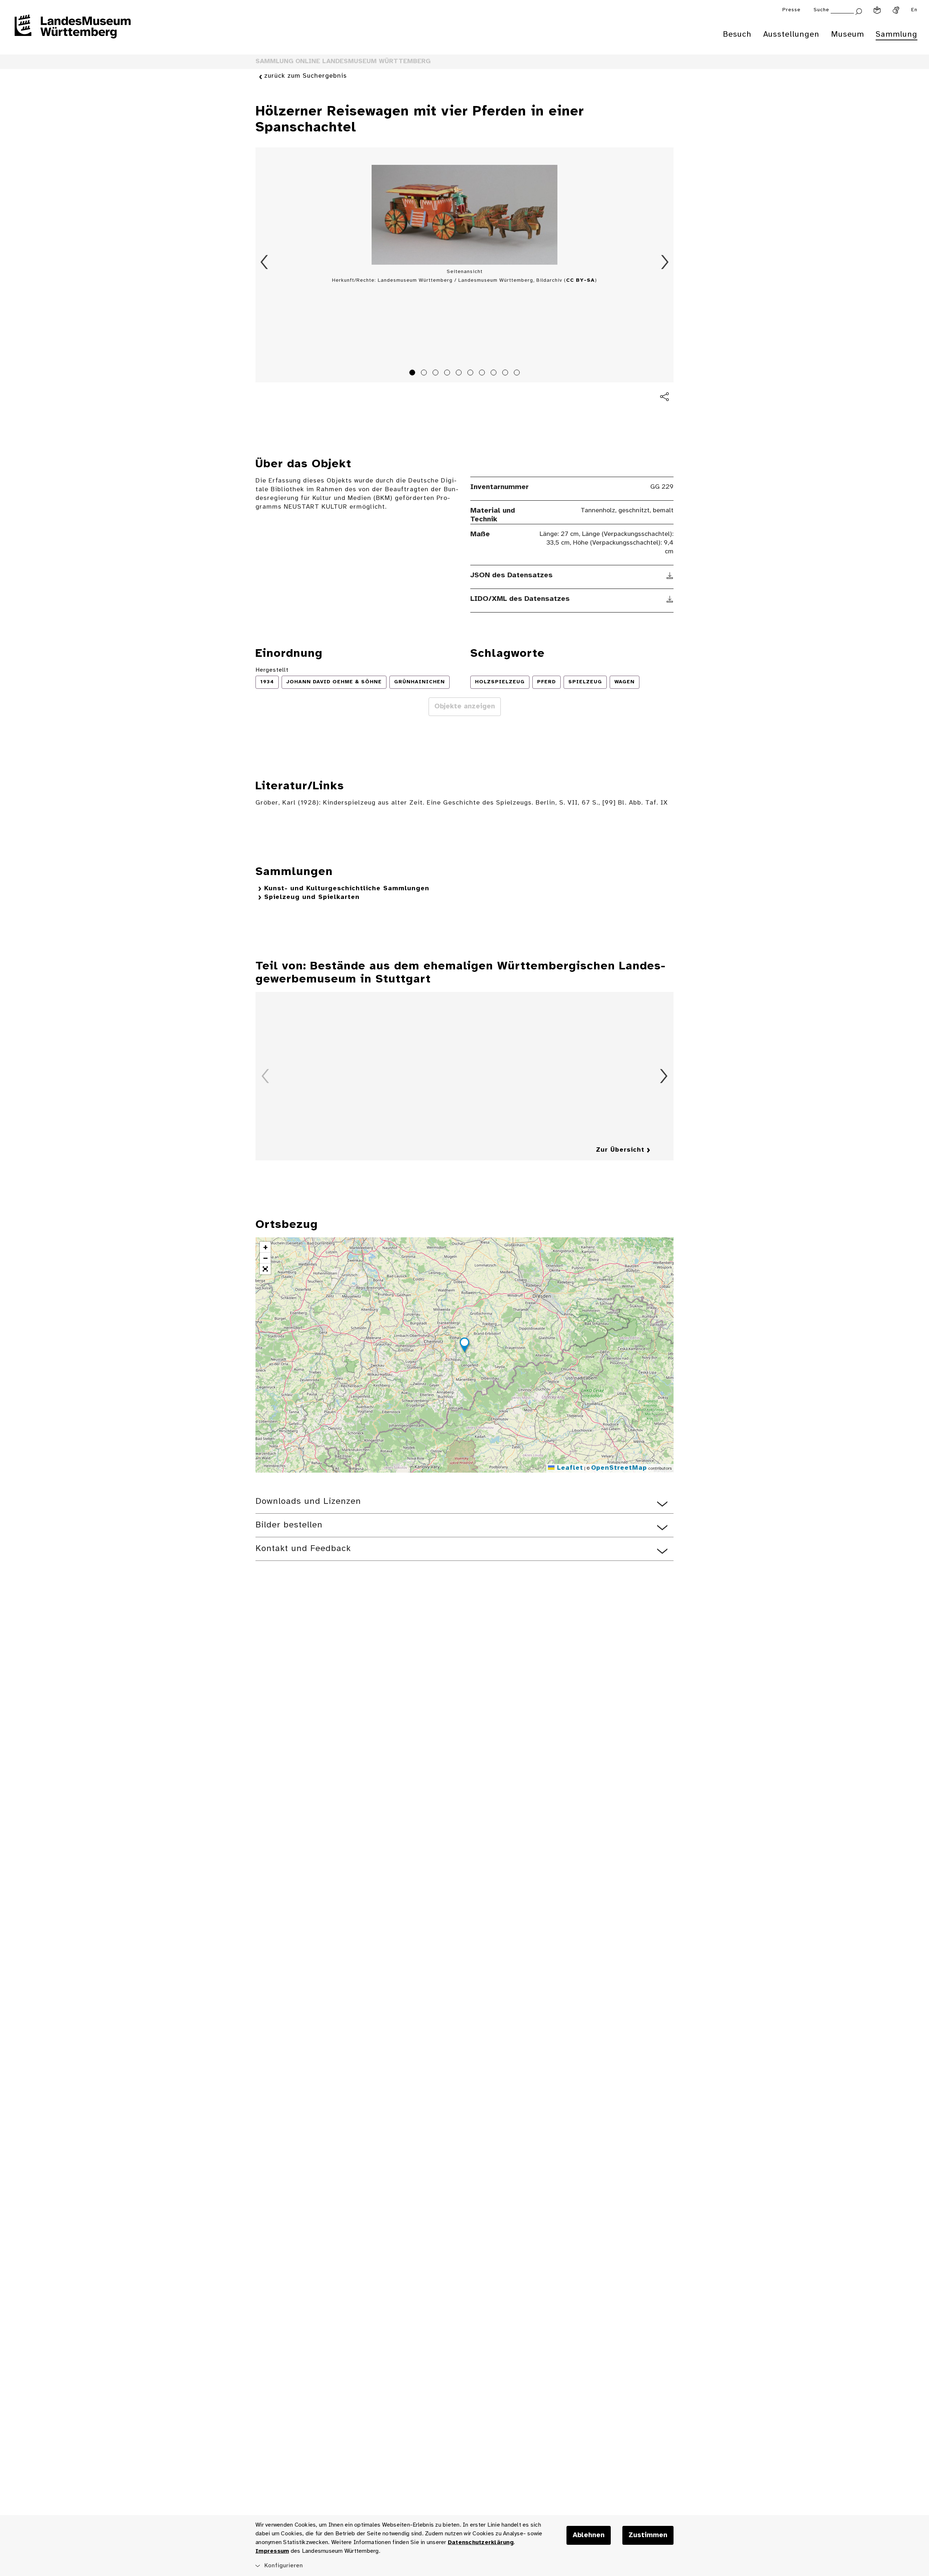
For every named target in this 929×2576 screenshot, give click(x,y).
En (914, 10)
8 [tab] (495, 374)
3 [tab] (437, 374)
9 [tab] (506, 374)
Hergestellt (272, 670)
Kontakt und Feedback (303, 1549)
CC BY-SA (580, 280)
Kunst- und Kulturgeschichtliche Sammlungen (347, 889)
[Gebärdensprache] (896, 10)
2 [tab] (425, 374)
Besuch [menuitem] (737, 34)
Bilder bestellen (289, 1525)
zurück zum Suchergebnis (306, 76)
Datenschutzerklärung (481, 2542)
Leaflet (569, 1468)
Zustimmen (648, 2535)
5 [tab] (460, 374)
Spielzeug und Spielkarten (312, 897)
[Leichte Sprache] (877, 10)
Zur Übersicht (620, 1150)
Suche (821, 10)
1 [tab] (413, 374)
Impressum (272, 2551)
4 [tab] (448, 374)
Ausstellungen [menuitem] (791, 34)
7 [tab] (483, 374)
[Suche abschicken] (859, 11)
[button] (464, 1346)
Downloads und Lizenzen (308, 1501)
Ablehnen (589, 2535)
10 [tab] (518, 374)
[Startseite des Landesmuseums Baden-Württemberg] (73, 31)
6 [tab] (471, 374)
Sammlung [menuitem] (897, 34)
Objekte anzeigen (465, 707)
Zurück (264, 262)
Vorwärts (665, 262)
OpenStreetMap (619, 1468)
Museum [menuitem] (848, 34)
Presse (791, 10)
